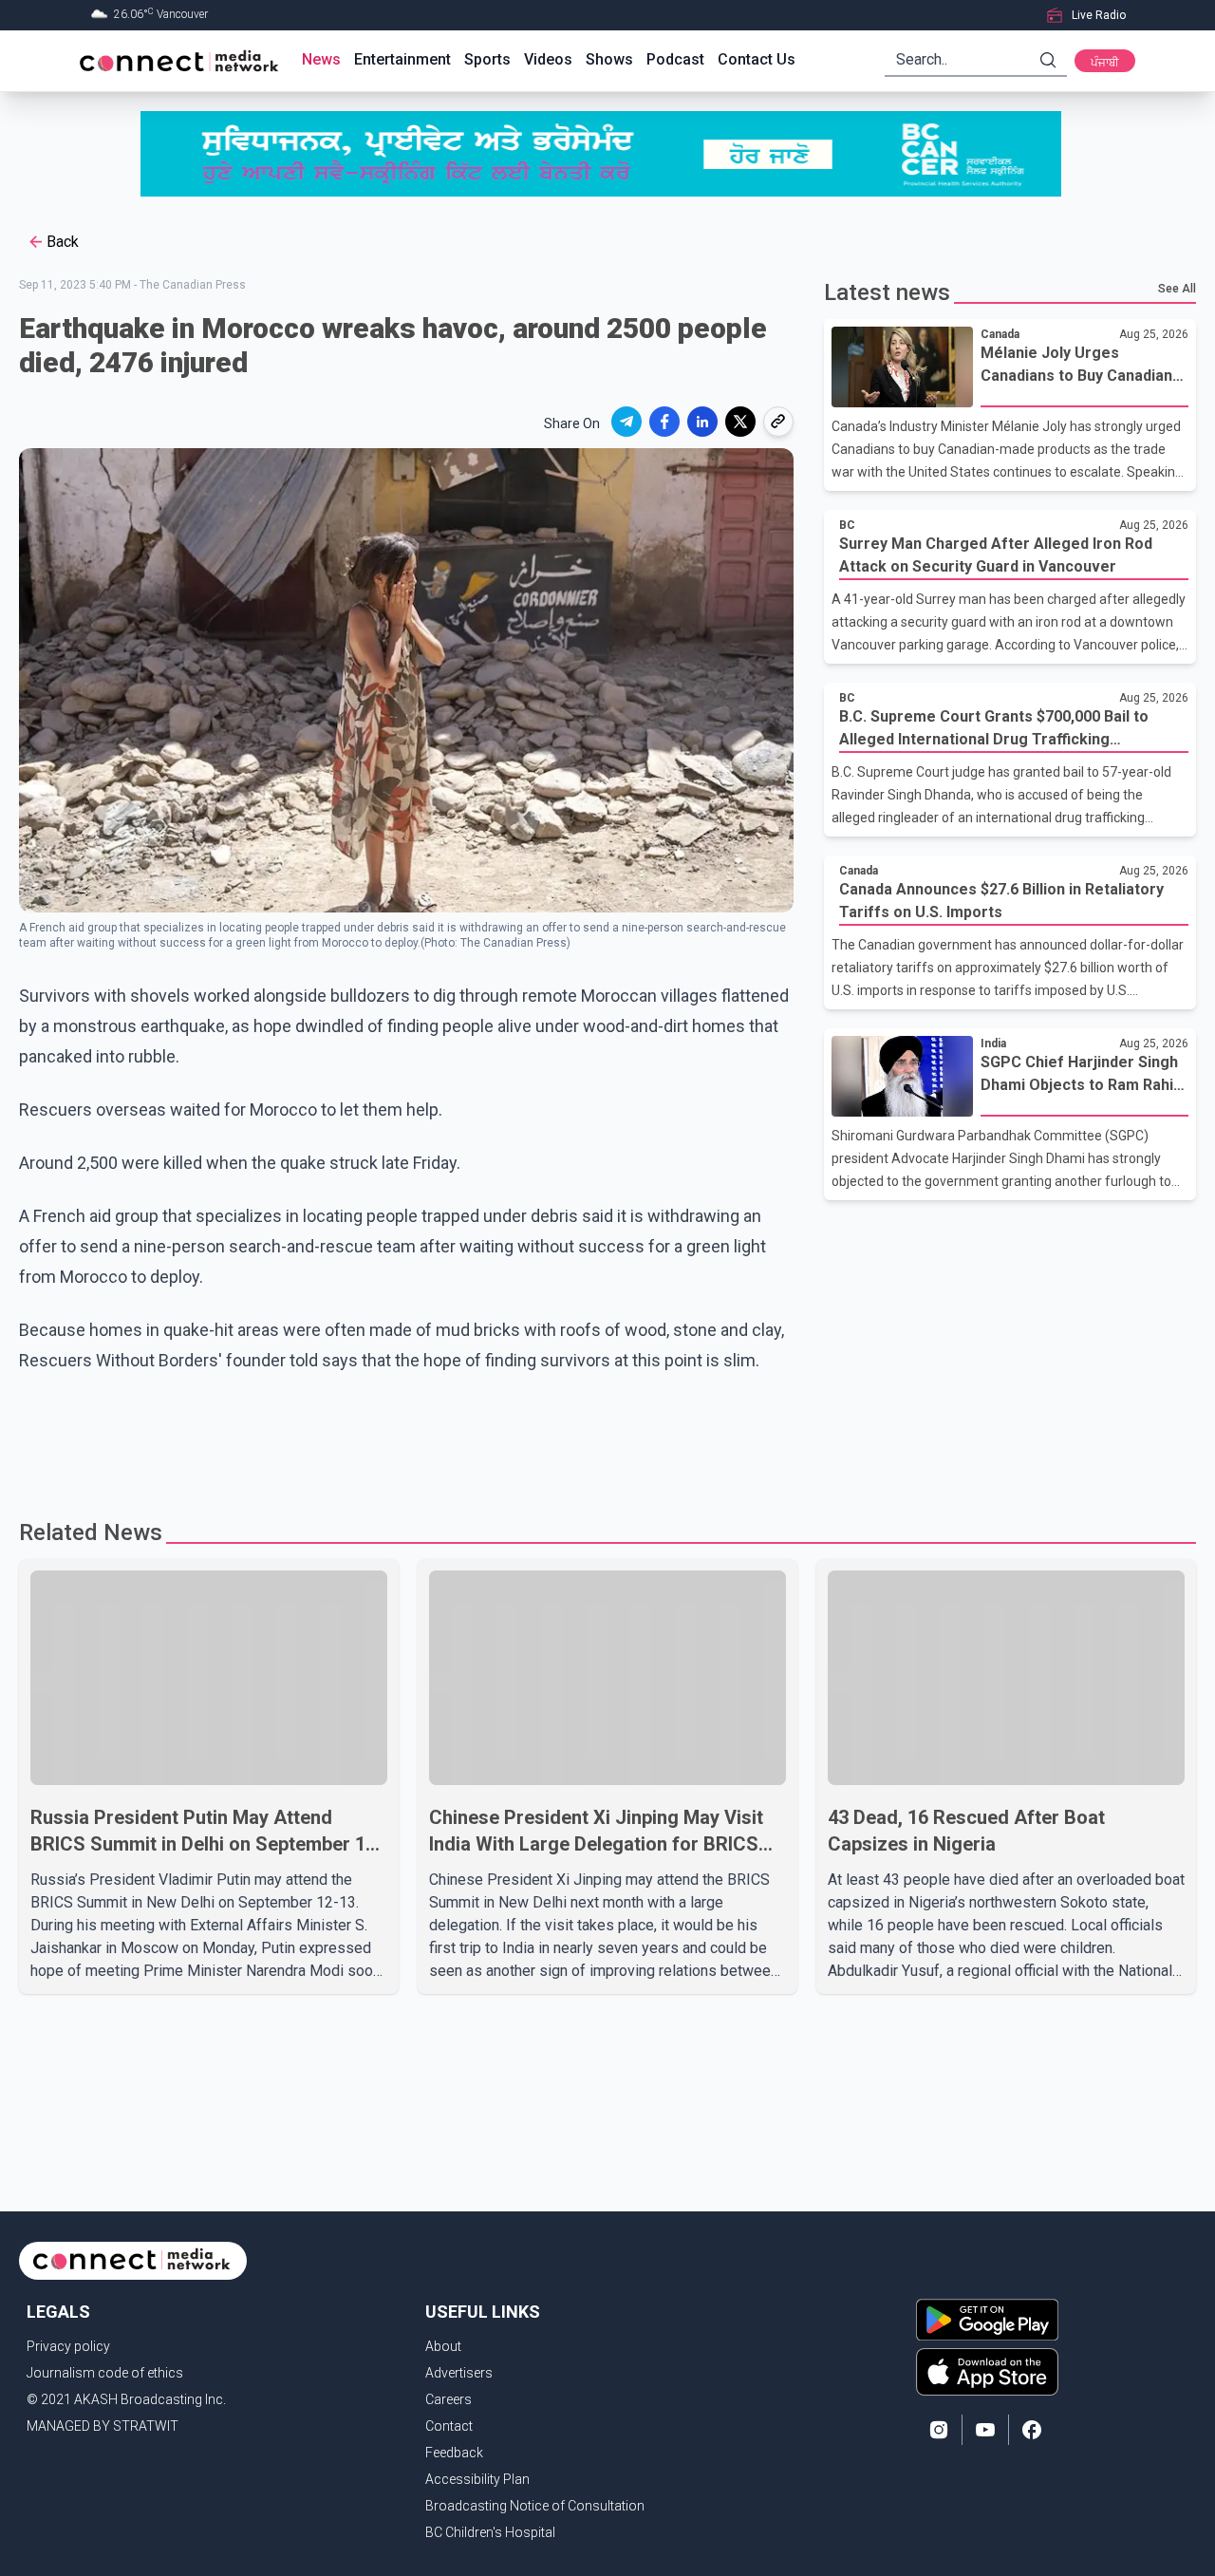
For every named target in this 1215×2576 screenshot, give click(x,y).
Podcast (675, 59)
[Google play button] (987, 2320)
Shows (609, 59)
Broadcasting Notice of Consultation (535, 2506)
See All (1177, 289)
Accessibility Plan (477, 2479)
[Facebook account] (1032, 2430)
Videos (548, 59)
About (443, 2346)
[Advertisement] (601, 1438)
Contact (449, 2426)
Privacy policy (68, 2346)
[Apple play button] (987, 2372)
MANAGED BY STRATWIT (103, 2426)
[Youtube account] (985, 2430)
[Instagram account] (939, 2430)
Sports (487, 59)
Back (63, 242)
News (321, 59)
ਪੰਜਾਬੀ (1105, 63)
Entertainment (402, 59)
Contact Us (757, 59)
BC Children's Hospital (490, 2532)
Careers (449, 2399)
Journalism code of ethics (105, 2373)
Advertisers (459, 2373)
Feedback (454, 2453)
